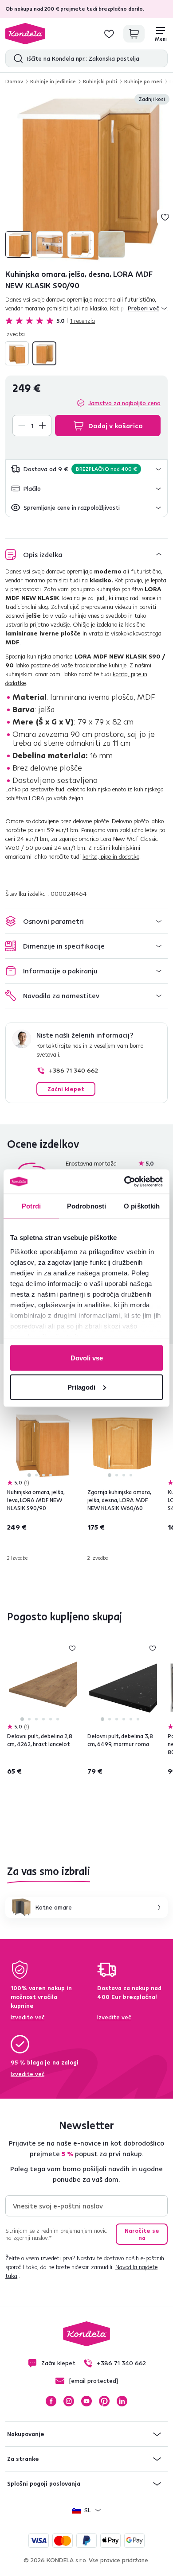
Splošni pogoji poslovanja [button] (44, 2483)
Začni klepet (66, 1089)
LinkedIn (122, 2401)
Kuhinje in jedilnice (53, 81)
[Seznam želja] (109, 34)
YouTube (86, 2401)
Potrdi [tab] (31, 1206)
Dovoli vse (87, 1358)
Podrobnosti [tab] (86, 1206)
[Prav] (44, 353)
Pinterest (104, 2401)
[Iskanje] (16, 58)
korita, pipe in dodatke (111, 856)
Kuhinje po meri (143, 81)
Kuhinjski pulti (100, 81)
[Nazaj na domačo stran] (25, 34)
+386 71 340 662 (73, 1070)
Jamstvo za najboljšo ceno (124, 403)
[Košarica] (134, 34)
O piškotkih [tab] (142, 1206)
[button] (86, 469)
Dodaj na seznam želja (165, 217)
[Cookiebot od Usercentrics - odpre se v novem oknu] (124, 1181)
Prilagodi (81, 1387)
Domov (14, 81)
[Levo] (17, 353)
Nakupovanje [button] (26, 2434)
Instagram (69, 2401)
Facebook (51, 2401)
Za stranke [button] (23, 2459)
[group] (86, 177)
